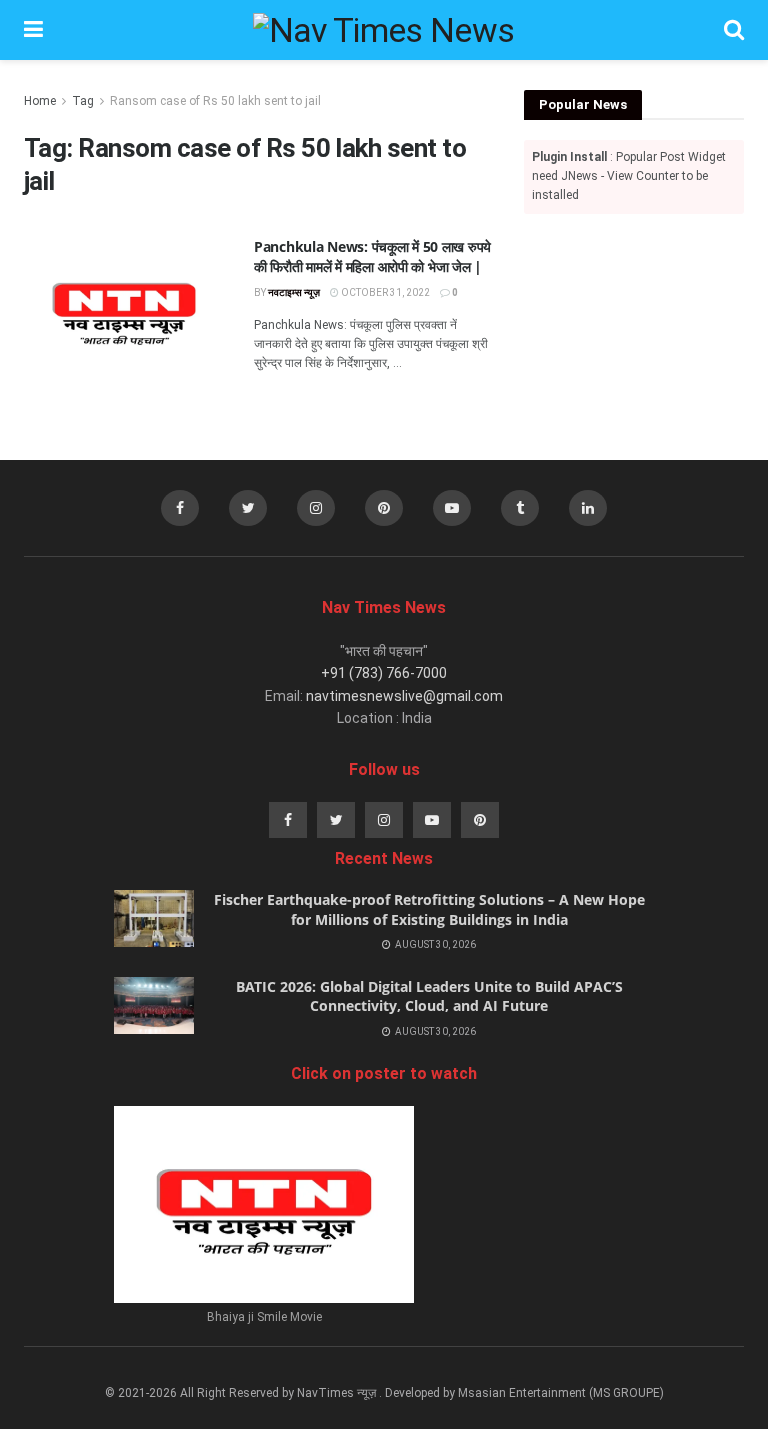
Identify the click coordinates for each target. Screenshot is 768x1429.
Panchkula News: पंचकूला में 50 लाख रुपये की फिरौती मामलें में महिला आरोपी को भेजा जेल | (372, 256)
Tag (83, 101)
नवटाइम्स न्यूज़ (294, 292)
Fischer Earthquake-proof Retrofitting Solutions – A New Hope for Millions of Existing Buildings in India (429, 909)
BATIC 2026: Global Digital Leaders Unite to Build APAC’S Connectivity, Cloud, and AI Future (429, 996)
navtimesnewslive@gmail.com (404, 696)
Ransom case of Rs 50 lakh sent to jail (215, 101)
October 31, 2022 (384, 292)
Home (40, 101)
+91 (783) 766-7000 (384, 673)
